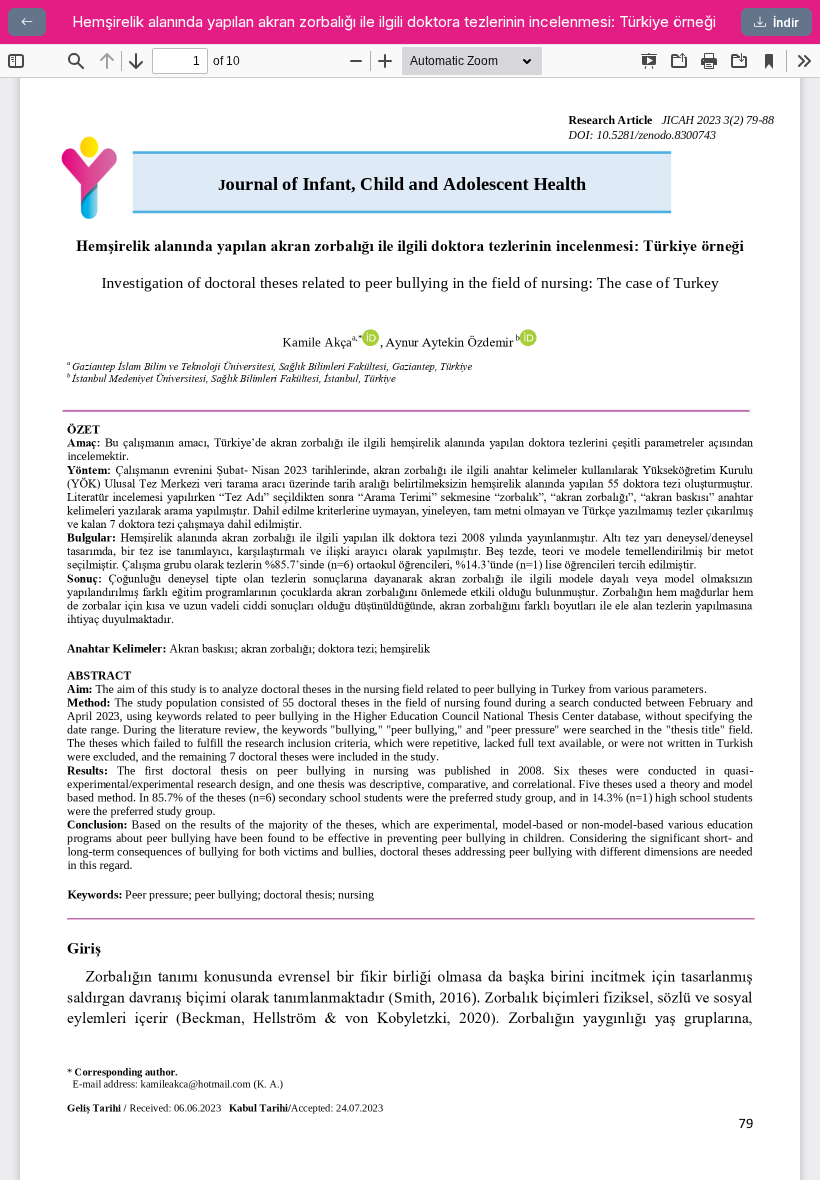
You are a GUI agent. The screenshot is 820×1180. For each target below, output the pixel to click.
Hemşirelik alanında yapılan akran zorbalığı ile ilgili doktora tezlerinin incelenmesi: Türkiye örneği (394, 21)
